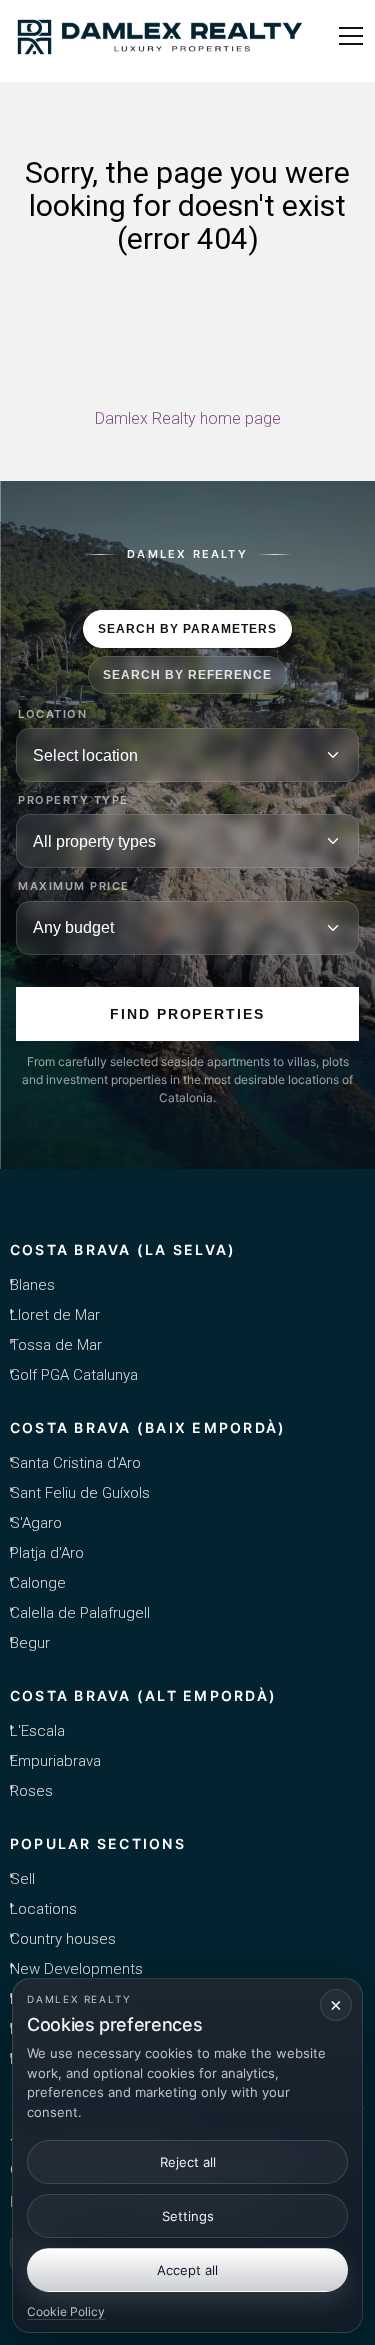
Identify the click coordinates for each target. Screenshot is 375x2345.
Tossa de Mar (56, 1345)
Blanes (32, 1285)
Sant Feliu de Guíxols (80, 1493)
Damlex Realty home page (188, 418)
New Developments (76, 1969)
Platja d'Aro (47, 1553)
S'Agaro (36, 1523)
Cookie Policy (66, 2311)
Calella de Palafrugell (80, 1613)
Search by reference (187, 675)
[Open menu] (351, 36)
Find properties (187, 1014)
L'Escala (37, 1731)
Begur (30, 1643)
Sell (22, 1879)
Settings (188, 2216)
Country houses (63, 1939)
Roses (31, 1791)
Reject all (188, 2162)
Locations (43, 1909)
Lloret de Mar (55, 1315)
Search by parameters (187, 629)
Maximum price (74, 886)
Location (52, 714)
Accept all (187, 2270)
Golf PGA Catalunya (74, 1375)
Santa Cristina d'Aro (75, 1463)
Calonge (38, 1583)
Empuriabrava (55, 1761)
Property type (73, 800)
